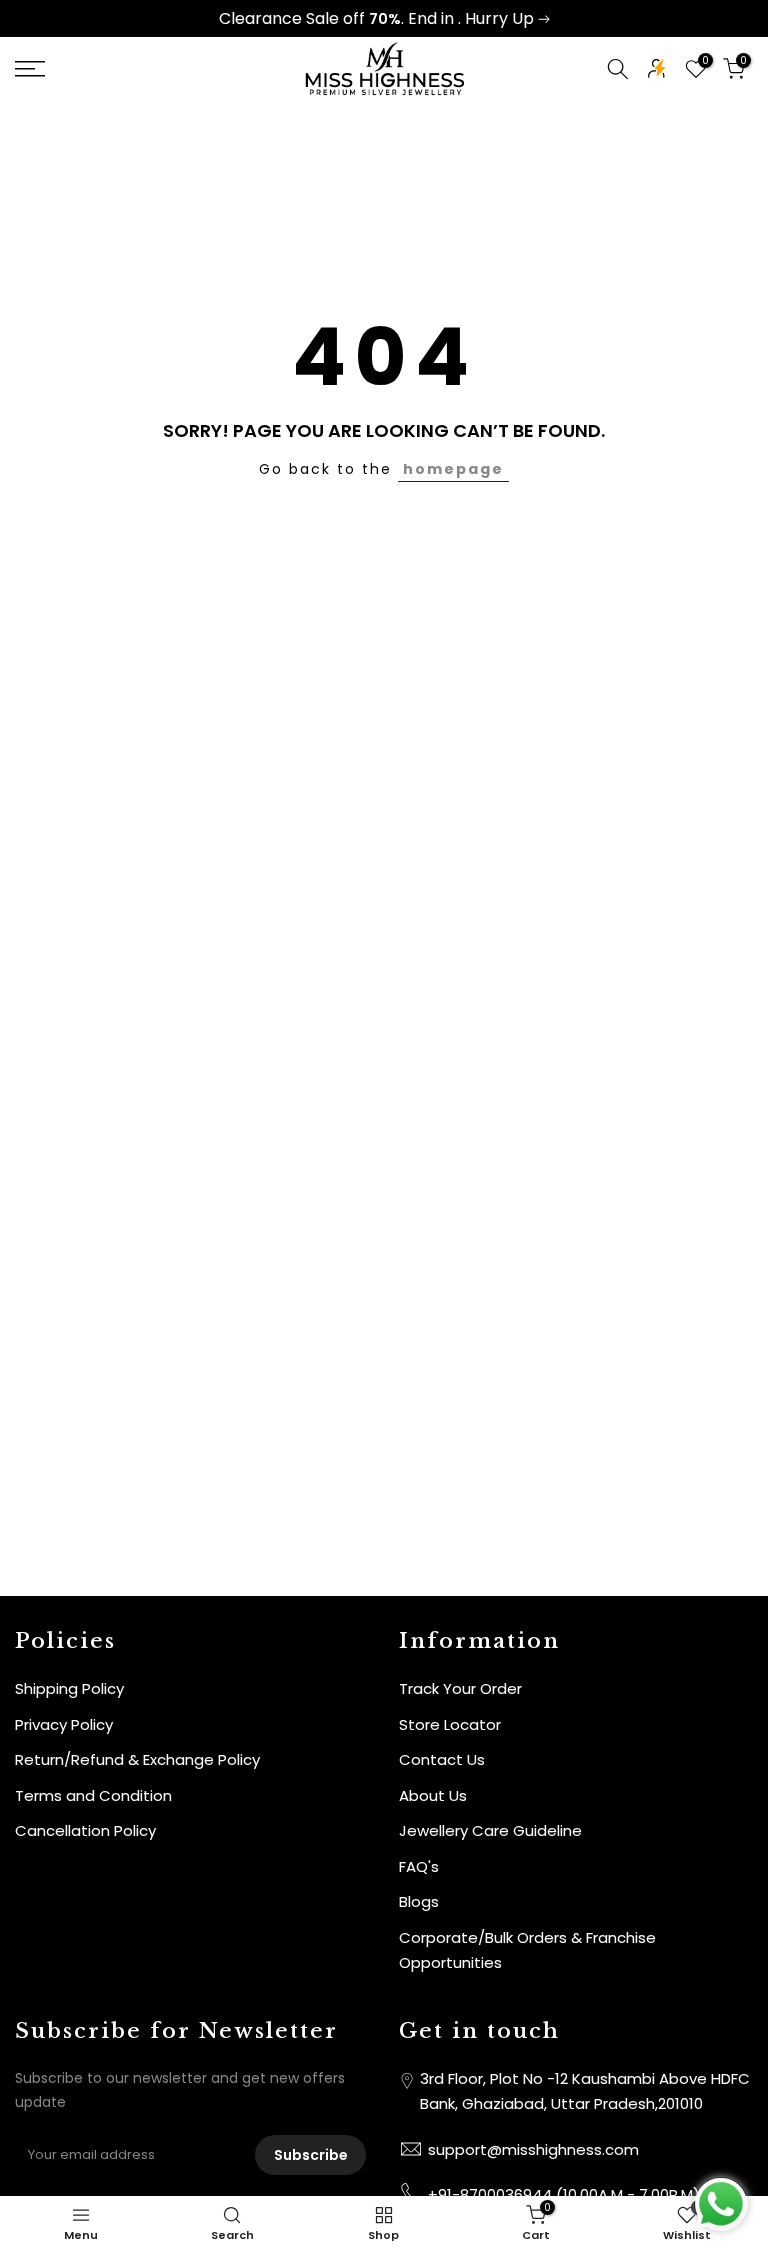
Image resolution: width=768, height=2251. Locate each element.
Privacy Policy (64, 1724)
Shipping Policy (69, 1688)
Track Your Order (460, 1688)
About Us (433, 1795)
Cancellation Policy (85, 1830)
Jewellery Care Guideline (490, 1830)
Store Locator (450, 1724)
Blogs (419, 1901)
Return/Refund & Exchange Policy (137, 1759)
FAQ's (419, 1866)
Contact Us (442, 1759)
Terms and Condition (93, 1795)
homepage (453, 469)
